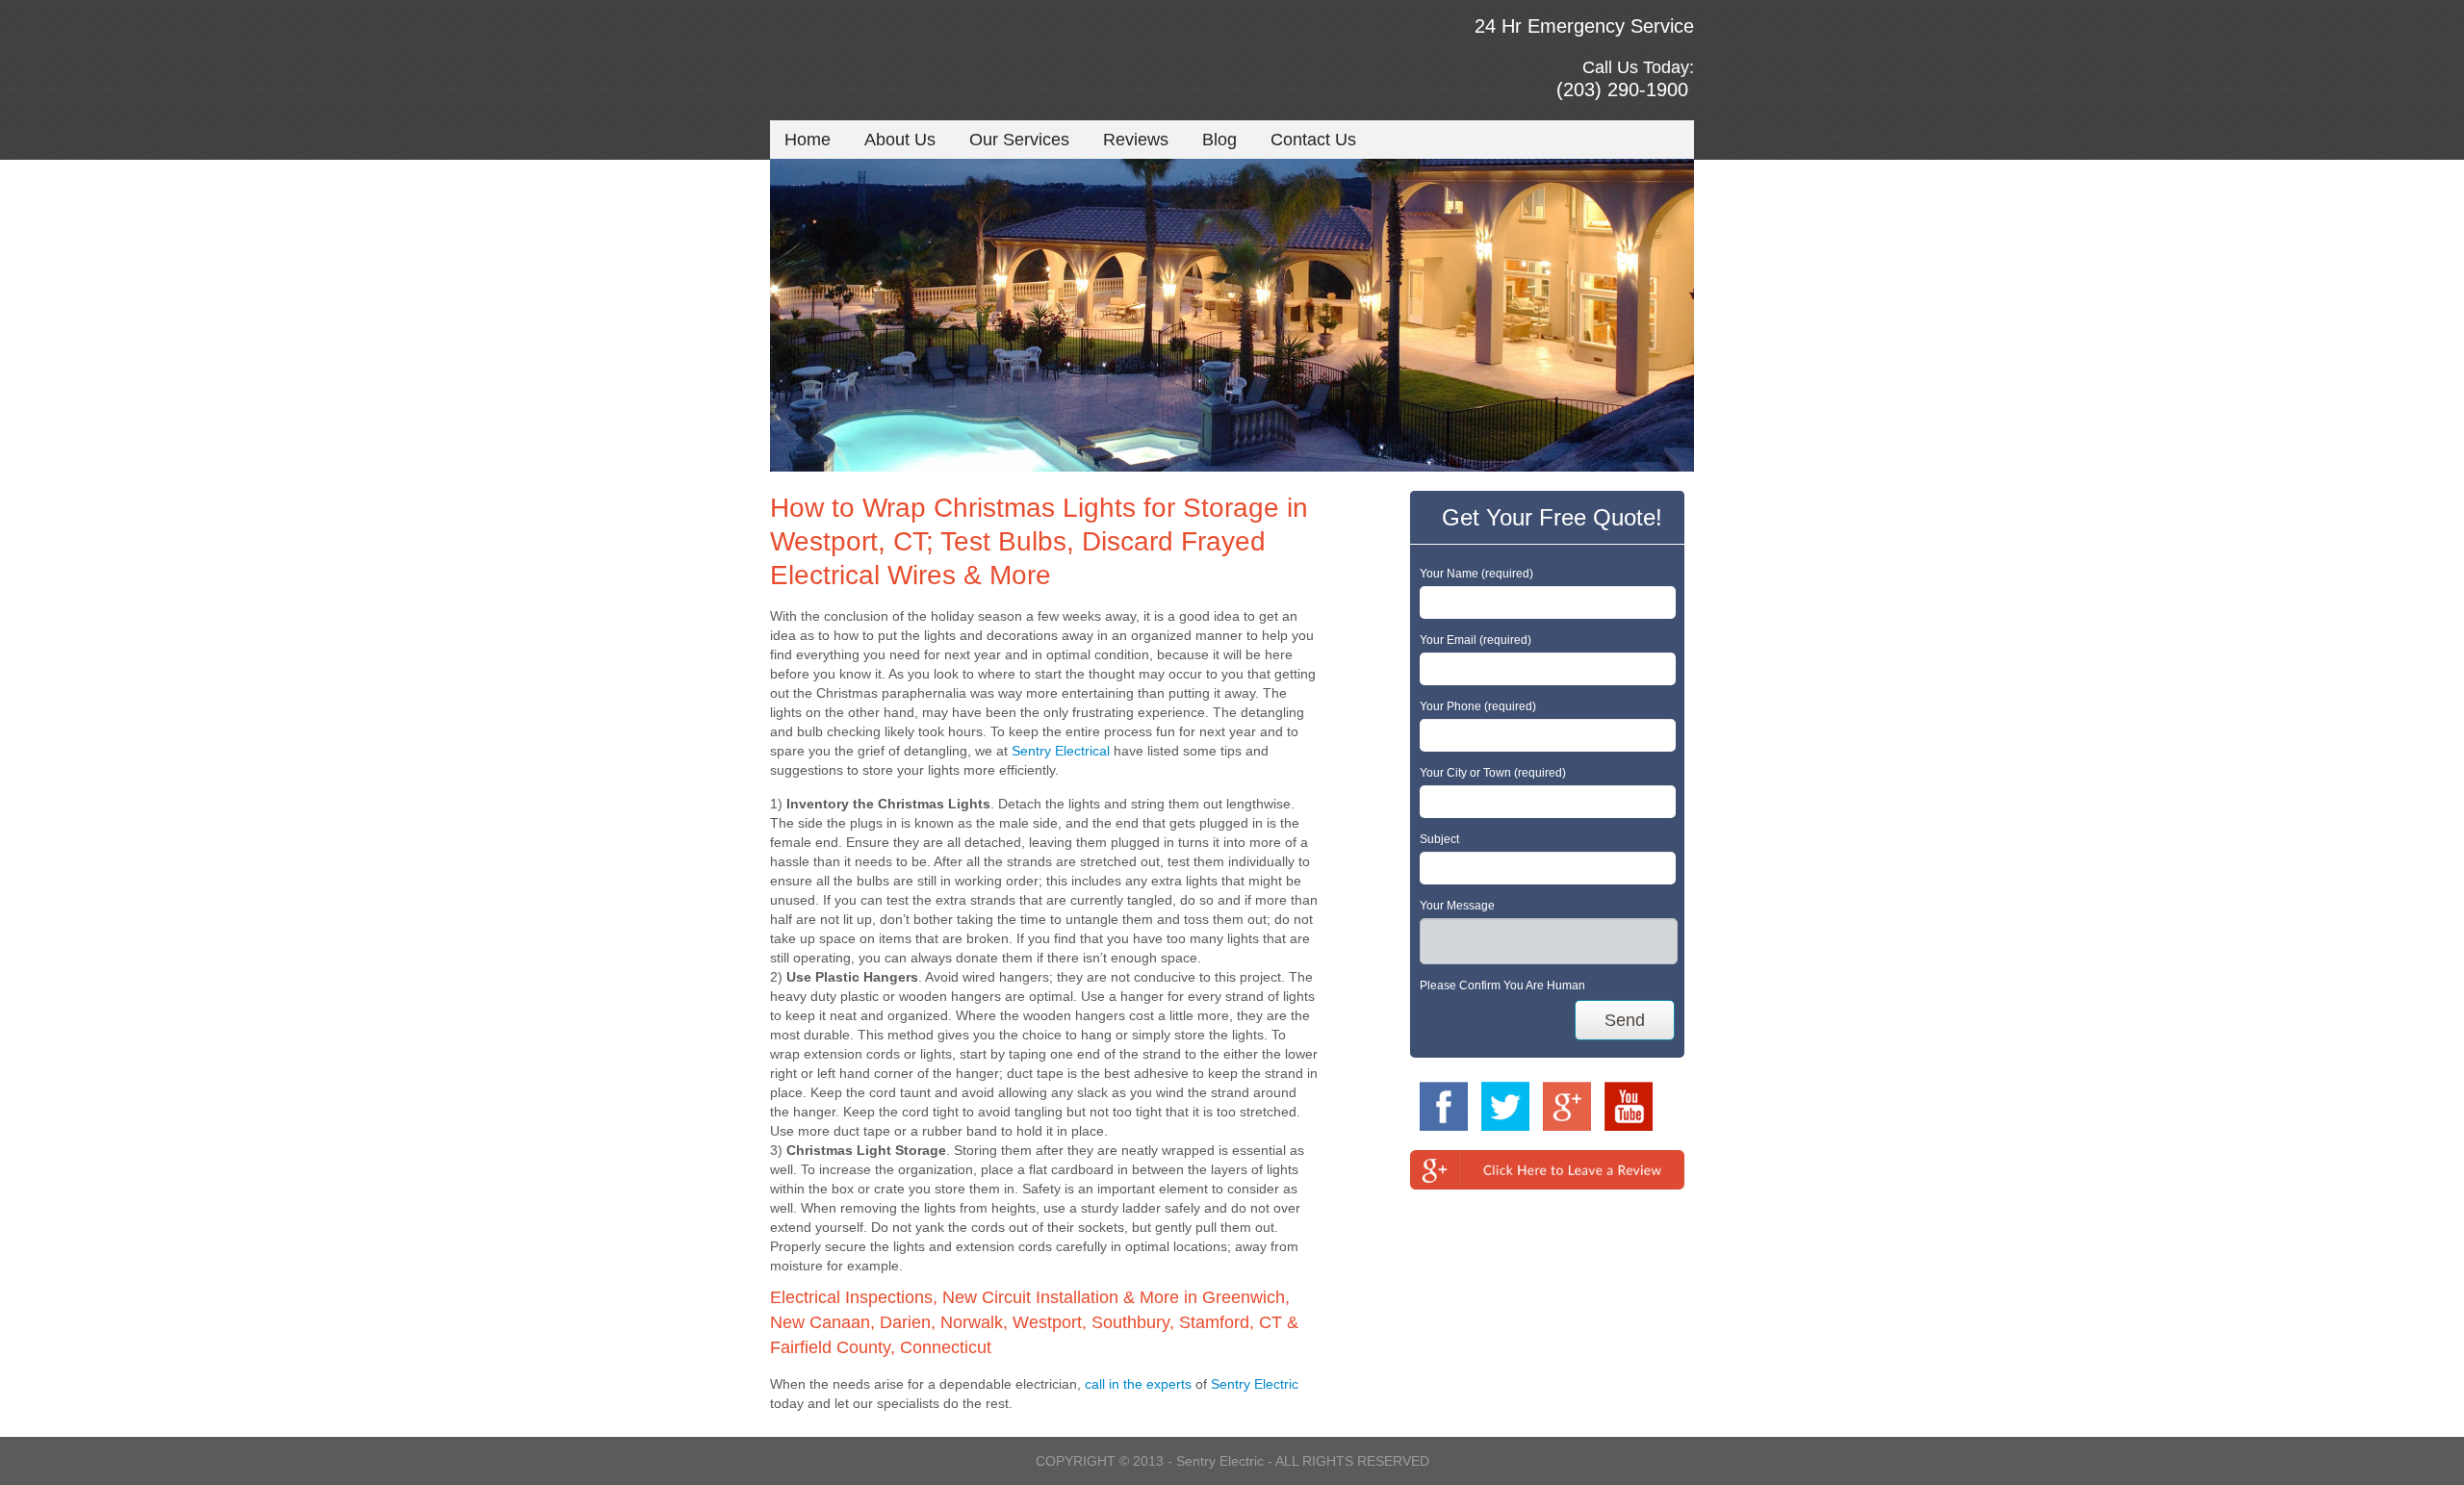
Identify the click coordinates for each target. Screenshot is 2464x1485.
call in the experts (1138, 1384)
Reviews (1136, 140)
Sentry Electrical (1061, 751)
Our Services (1019, 140)
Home (808, 140)
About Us (900, 140)
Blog (1219, 140)
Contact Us (1313, 140)
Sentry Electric (1255, 1384)
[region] (1232, 315)
